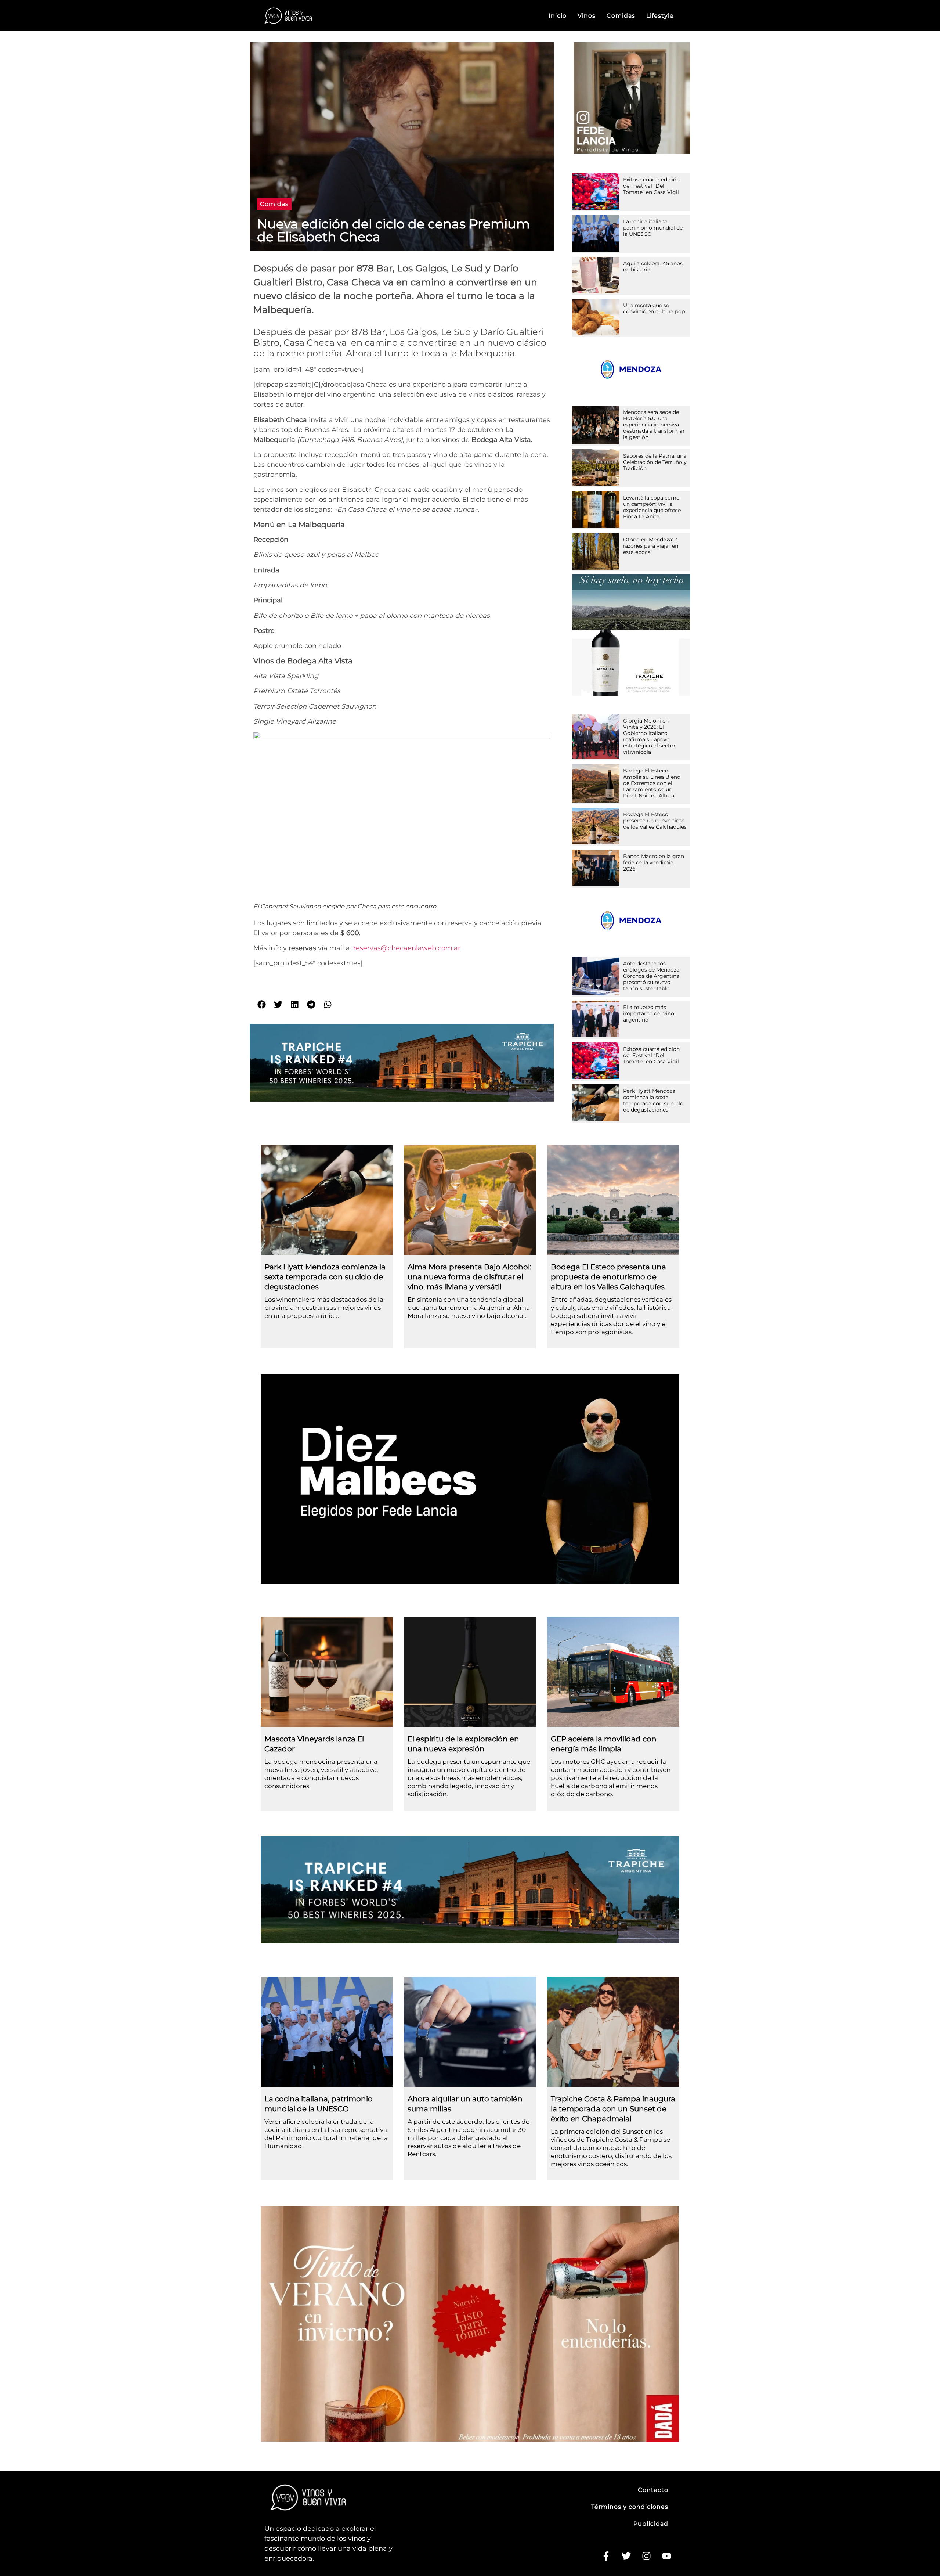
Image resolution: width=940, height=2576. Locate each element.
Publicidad (651, 2524)
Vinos (587, 16)
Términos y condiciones (630, 2507)
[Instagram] (646, 2556)
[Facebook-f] (606, 2556)
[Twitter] (626, 2556)
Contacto (653, 2490)
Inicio (558, 16)
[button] (274, 204)
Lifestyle (660, 16)
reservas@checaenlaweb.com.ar (407, 948)
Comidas (621, 16)
